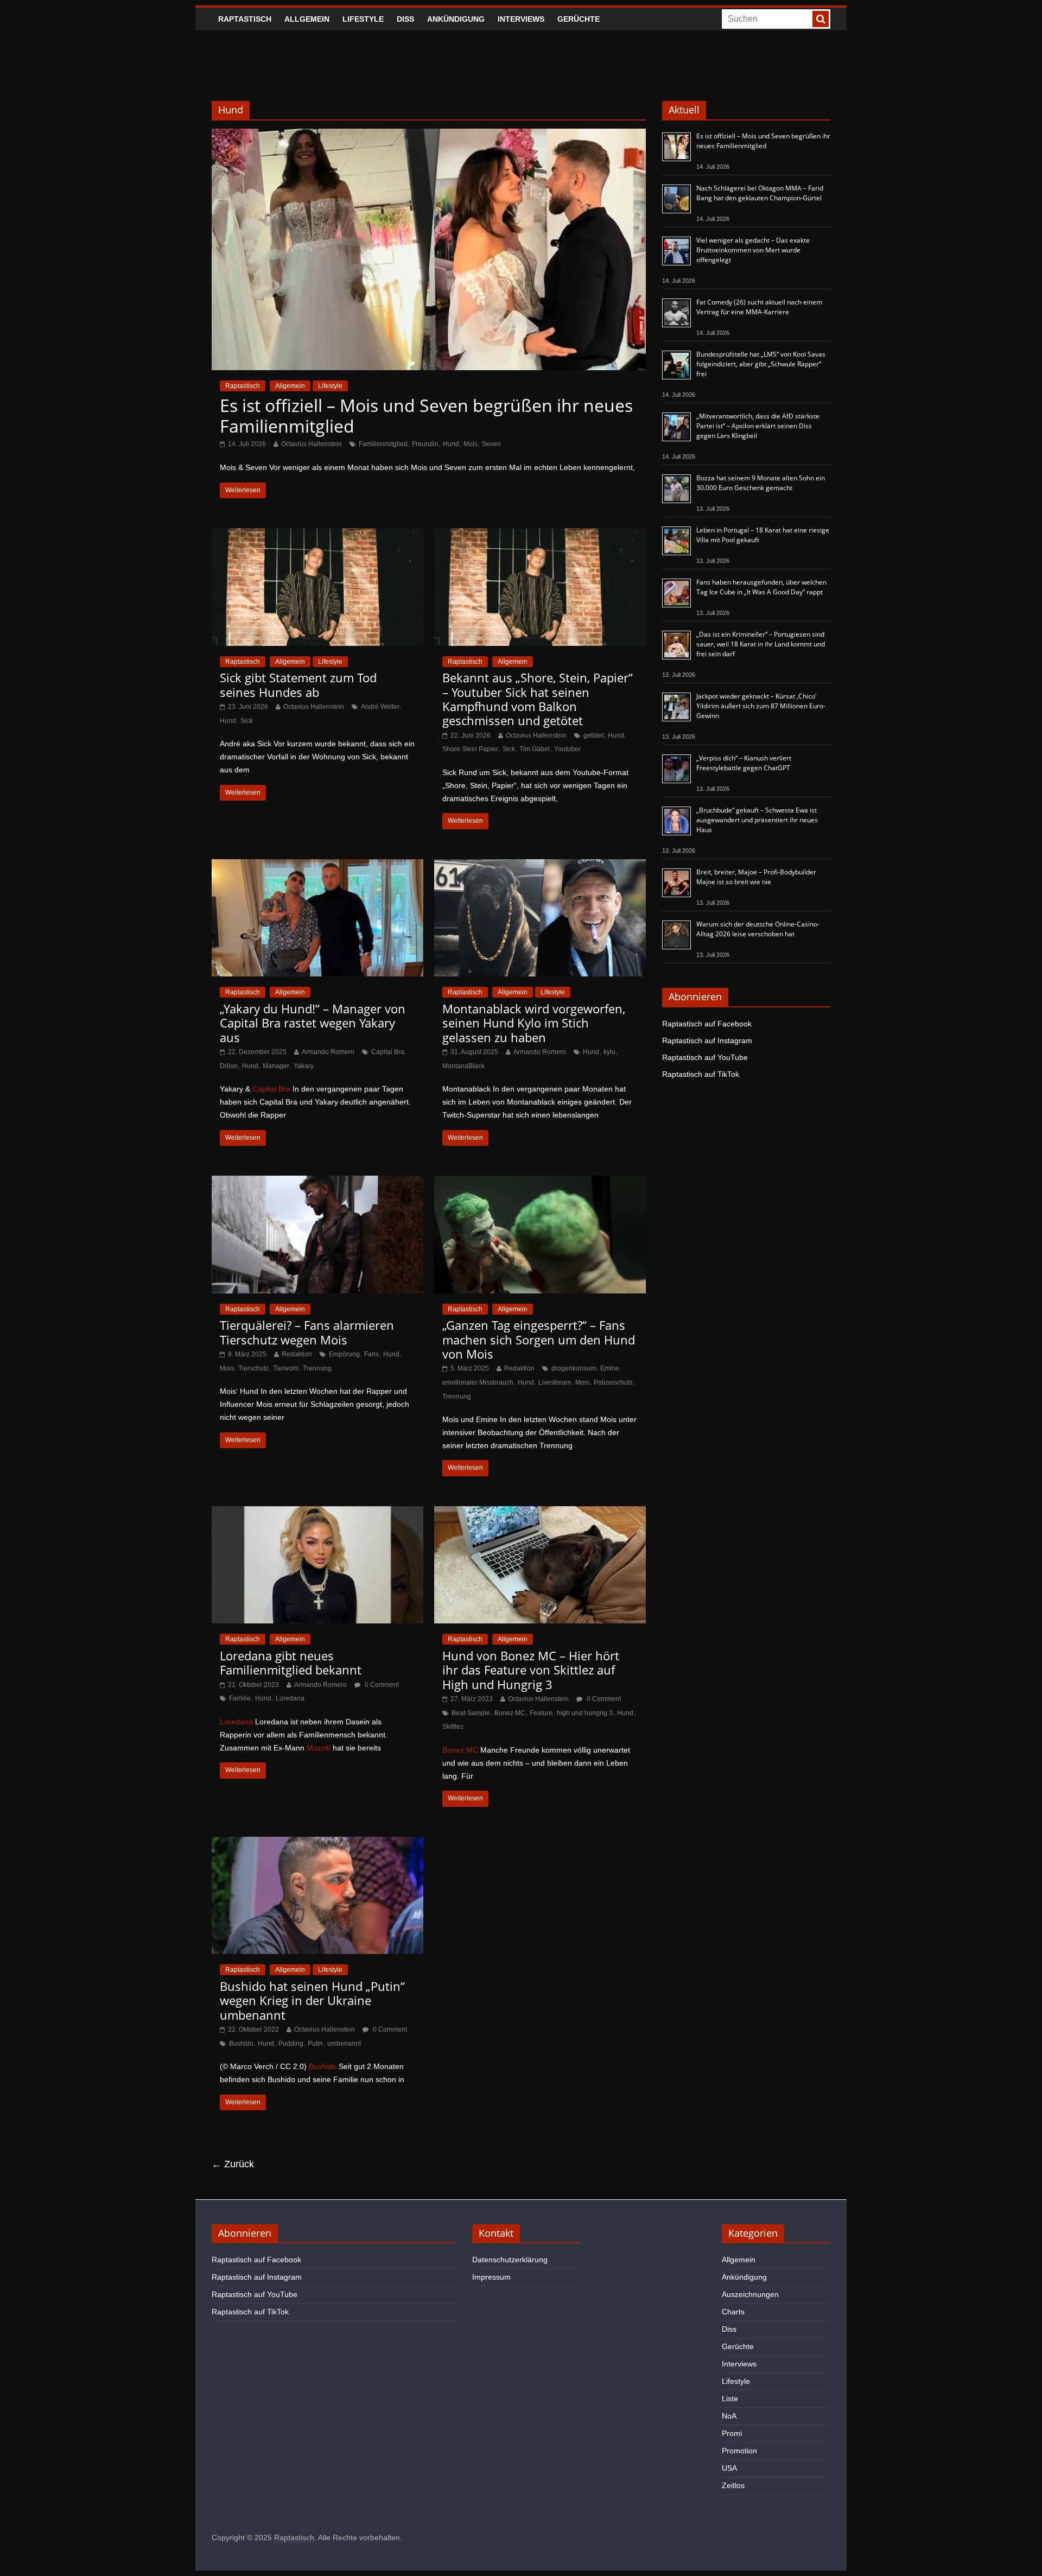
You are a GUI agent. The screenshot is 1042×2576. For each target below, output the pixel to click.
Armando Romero (328, 1052)
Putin (315, 2044)
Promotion (739, 2451)
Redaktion (297, 1354)
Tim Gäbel (535, 749)
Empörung (344, 1354)
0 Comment (381, 1685)
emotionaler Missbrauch (478, 1382)
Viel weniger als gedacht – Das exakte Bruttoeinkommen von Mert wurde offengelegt (753, 250)
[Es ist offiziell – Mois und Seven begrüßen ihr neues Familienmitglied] (429, 135)
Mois (471, 444)
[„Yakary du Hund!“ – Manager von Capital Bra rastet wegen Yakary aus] (317, 866)
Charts (733, 2312)
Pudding (291, 2044)
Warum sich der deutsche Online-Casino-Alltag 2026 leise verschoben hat (758, 929)
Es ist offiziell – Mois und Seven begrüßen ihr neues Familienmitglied (426, 415)
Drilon (229, 1066)
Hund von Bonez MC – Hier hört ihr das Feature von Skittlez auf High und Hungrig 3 (531, 1670)
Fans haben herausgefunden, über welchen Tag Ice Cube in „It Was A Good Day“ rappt (761, 587)
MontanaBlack (463, 1066)
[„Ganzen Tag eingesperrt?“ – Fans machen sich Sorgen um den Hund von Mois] (540, 1182)
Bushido (241, 2044)
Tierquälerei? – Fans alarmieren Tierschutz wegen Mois (307, 1332)
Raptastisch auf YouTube (705, 1057)
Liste (730, 2399)
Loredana (290, 1698)
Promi (732, 2433)
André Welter (380, 707)
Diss (405, 19)
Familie (240, 1698)
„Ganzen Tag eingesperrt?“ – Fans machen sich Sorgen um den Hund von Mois (539, 1339)
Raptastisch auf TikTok (701, 1074)
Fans (371, 1354)
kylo (609, 1052)
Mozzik (319, 1748)
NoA (729, 2416)
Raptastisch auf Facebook (707, 1024)
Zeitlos (733, 2485)
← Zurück (233, 2164)
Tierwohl (286, 1368)
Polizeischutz (613, 1382)
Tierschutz (253, 1368)
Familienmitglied (383, 444)
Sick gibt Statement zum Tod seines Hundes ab (298, 684)
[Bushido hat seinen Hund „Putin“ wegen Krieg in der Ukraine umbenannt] (317, 1844)
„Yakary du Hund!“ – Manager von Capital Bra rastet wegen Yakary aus (313, 1023)
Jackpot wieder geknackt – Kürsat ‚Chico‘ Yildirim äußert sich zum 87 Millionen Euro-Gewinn (761, 706)
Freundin (425, 444)
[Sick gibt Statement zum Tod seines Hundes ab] (317, 535)
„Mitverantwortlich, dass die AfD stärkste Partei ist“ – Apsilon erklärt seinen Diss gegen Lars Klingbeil (758, 426)
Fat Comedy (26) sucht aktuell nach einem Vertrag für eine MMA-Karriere (759, 307)
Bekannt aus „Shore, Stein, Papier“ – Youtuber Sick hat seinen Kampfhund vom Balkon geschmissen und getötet (538, 699)
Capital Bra (388, 1052)
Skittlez (453, 1727)
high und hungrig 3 (585, 1713)
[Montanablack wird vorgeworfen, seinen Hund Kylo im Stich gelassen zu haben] (540, 866)
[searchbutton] (821, 19)
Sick (247, 721)
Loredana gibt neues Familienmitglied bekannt (291, 1663)
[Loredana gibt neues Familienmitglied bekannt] (317, 1513)
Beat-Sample (471, 1713)
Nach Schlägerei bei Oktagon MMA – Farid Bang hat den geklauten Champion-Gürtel (760, 193)
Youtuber (567, 749)
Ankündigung (456, 19)
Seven (491, 444)
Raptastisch (245, 19)
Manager (276, 1066)
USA (729, 2468)
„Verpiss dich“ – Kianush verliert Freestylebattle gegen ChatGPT (744, 763)
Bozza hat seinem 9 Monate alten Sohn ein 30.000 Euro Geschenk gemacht (761, 483)
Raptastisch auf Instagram (707, 1040)
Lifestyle (363, 19)
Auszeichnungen (750, 2294)
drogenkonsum (574, 1368)
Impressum (491, 2277)
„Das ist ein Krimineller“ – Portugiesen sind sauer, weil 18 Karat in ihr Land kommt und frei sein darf (761, 644)
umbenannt (344, 2044)
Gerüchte (579, 19)
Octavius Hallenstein (312, 444)
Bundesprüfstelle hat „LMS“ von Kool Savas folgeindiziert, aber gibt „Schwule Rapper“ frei (761, 364)
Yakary (304, 1066)
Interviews (521, 19)
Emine (610, 1368)
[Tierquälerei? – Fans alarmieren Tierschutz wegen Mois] (317, 1182)
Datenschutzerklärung (510, 2260)
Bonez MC (510, 1713)
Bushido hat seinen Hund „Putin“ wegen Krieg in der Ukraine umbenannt (312, 2000)
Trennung (317, 1368)
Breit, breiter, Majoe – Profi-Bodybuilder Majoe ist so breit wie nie (756, 877)
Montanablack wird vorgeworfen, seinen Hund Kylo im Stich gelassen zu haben (534, 1023)
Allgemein (307, 19)
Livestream (555, 1382)
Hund (451, 444)
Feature (541, 1713)
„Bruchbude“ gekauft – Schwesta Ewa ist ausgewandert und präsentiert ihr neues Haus (757, 820)
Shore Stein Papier (470, 749)
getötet (593, 735)
